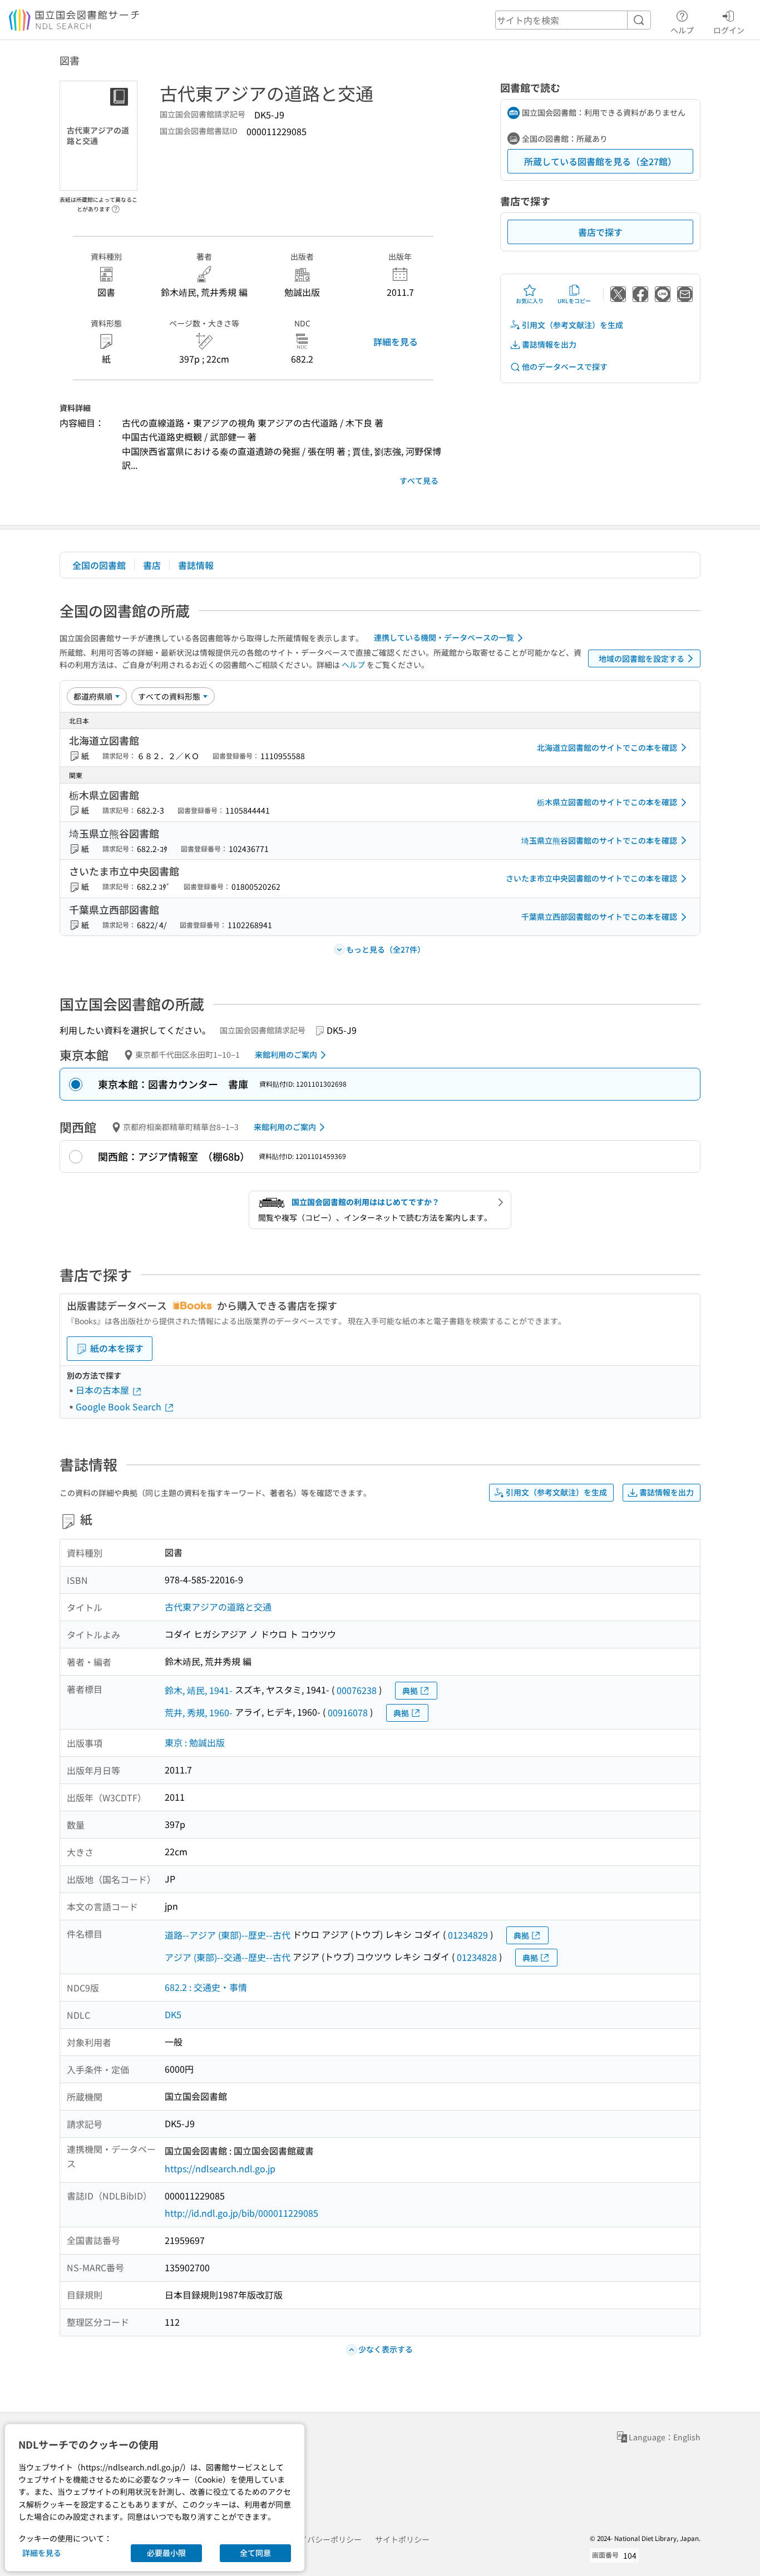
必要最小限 (166, 2553)
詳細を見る (396, 341)
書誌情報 (196, 565)
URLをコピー (574, 301)
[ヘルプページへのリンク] (116, 206)
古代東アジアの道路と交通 (218, 1607)
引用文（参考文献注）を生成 (573, 325)
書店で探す (600, 232)
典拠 (410, 1691)
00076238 (357, 1690)
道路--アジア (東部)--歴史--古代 (228, 1935)
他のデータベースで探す (565, 366)
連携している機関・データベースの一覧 (444, 637)
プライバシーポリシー (323, 2539)
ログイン (729, 30)
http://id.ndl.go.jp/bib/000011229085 (241, 2213)
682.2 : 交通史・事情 (206, 1987)
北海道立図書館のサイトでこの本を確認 (607, 747)
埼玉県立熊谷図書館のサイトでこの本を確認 (599, 840)
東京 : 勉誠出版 (195, 1742)
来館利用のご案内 (286, 1054)
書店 (152, 565)
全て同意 (255, 2553)
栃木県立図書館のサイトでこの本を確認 (607, 802)
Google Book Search (120, 1406)
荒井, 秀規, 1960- (199, 1712)
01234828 (477, 1957)
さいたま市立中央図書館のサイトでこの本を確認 (591, 878)
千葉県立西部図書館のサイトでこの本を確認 (599, 917)
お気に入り (530, 301)
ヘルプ (682, 30)
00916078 (348, 1712)
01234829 (468, 1935)
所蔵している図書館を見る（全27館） (600, 161)
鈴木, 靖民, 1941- (199, 1690)
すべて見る (419, 480)
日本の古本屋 (103, 1390)
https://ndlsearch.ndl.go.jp (220, 2168)
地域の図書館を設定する (641, 658)
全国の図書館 (99, 565)
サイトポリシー (402, 2539)
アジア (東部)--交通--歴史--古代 (228, 1957)
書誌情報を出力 (549, 344)
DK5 (173, 2014)
